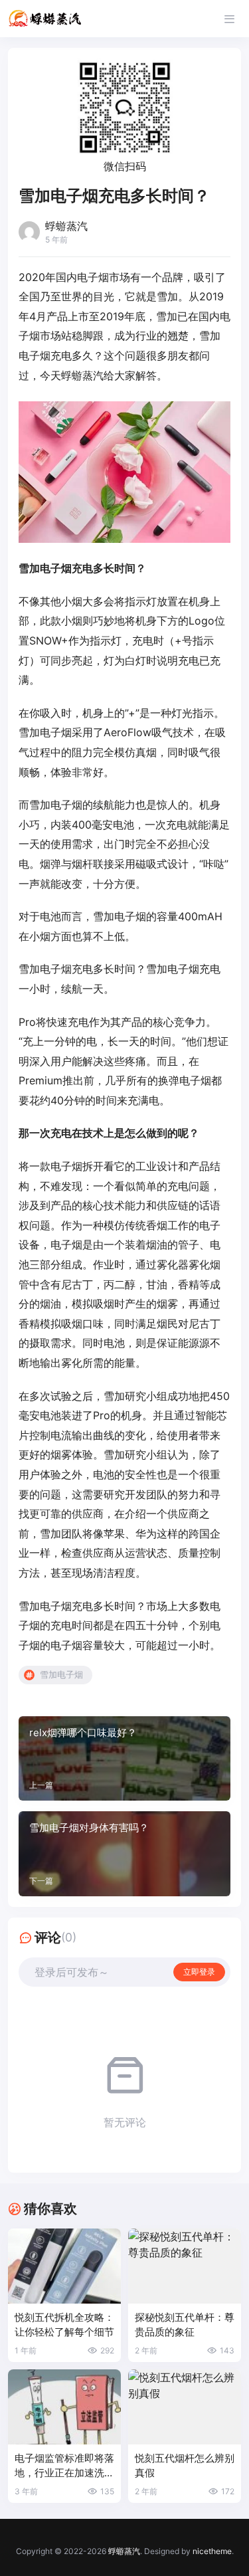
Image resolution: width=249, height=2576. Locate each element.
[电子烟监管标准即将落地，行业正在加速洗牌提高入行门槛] (64, 2407)
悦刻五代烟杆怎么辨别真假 (185, 2465)
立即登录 (199, 1972)
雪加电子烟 (61, 1674)
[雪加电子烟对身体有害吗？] (124, 1854)
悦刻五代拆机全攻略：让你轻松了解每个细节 (64, 2325)
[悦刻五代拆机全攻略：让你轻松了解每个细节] (64, 2266)
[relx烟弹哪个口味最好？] (124, 1759)
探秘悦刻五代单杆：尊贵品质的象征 (185, 2325)
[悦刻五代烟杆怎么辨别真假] (185, 2407)
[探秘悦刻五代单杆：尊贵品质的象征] (185, 2266)
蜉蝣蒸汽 (124, 2551)
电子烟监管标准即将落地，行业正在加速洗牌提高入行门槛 (64, 2466)
